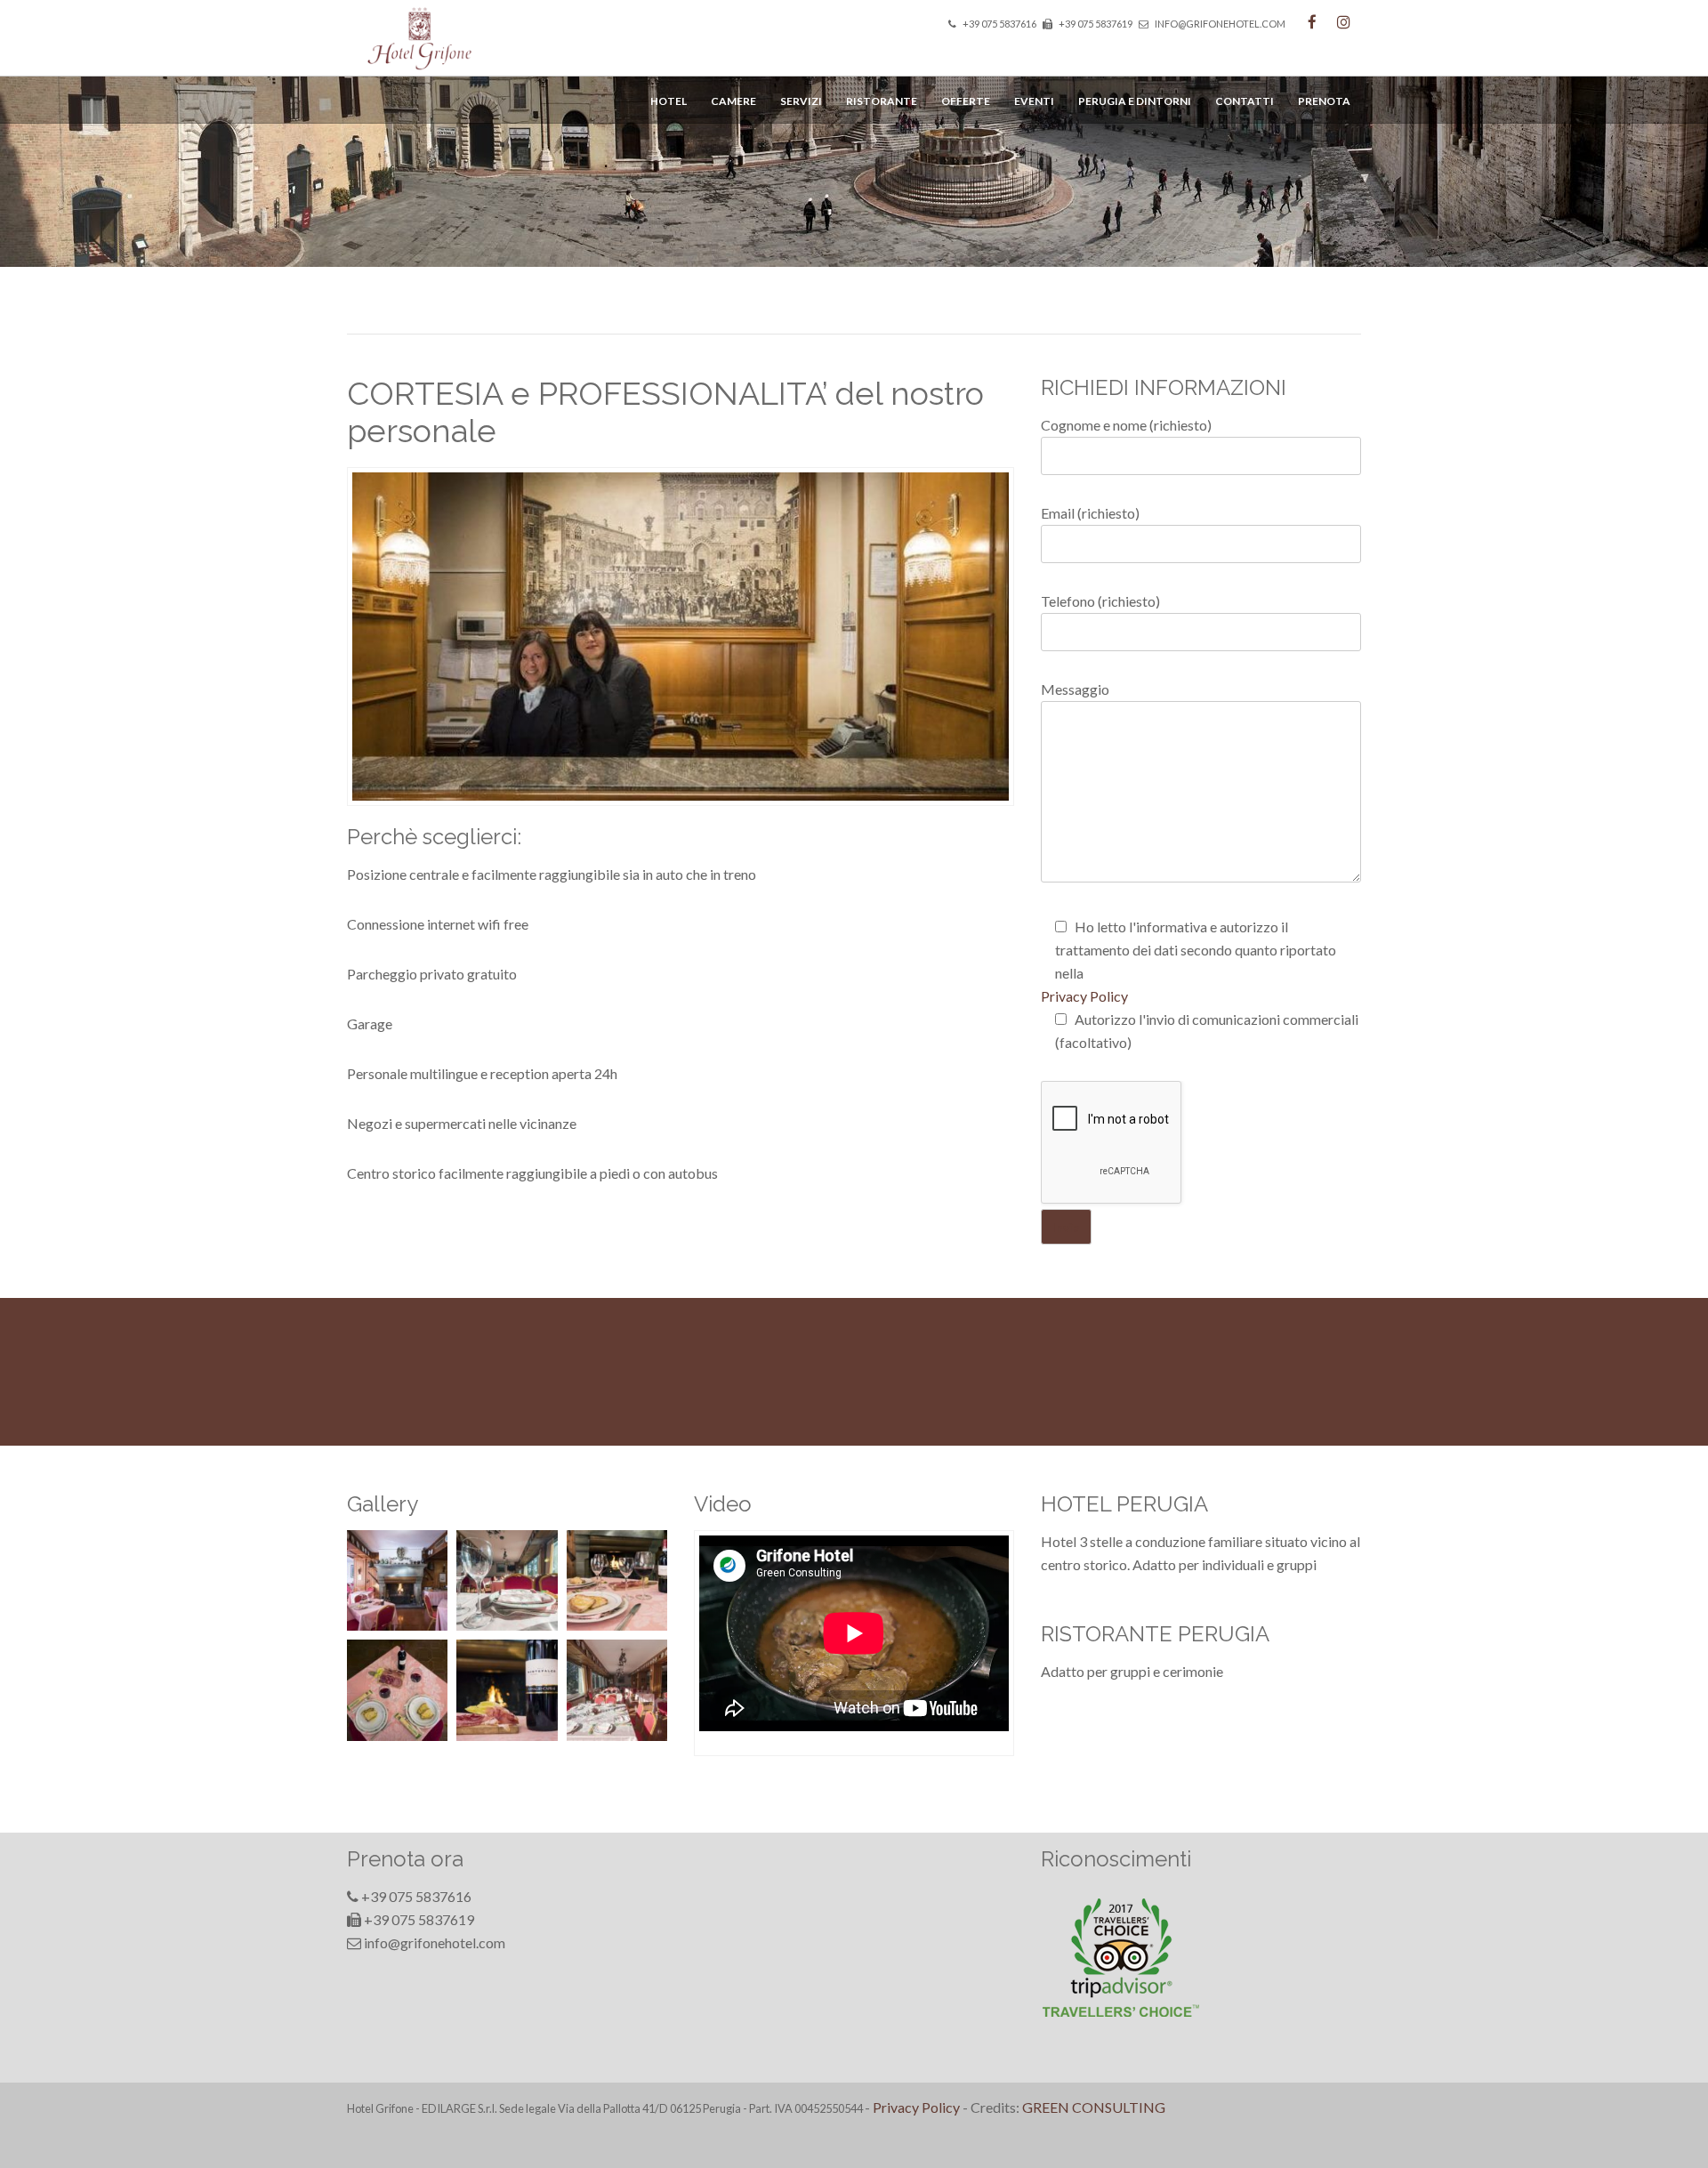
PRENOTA (1324, 101)
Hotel (669, 101)
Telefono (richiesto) (1100, 601)
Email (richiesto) (1090, 513)
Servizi (801, 101)
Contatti (1245, 101)
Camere (733, 101)
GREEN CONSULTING (1094, 2107)
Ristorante (882, 101)
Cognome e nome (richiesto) (1126, 425)
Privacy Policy (1084, 996)
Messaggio (1075, 689)
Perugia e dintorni (1135, 101)
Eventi (1034, 101)
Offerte (966, 101)
